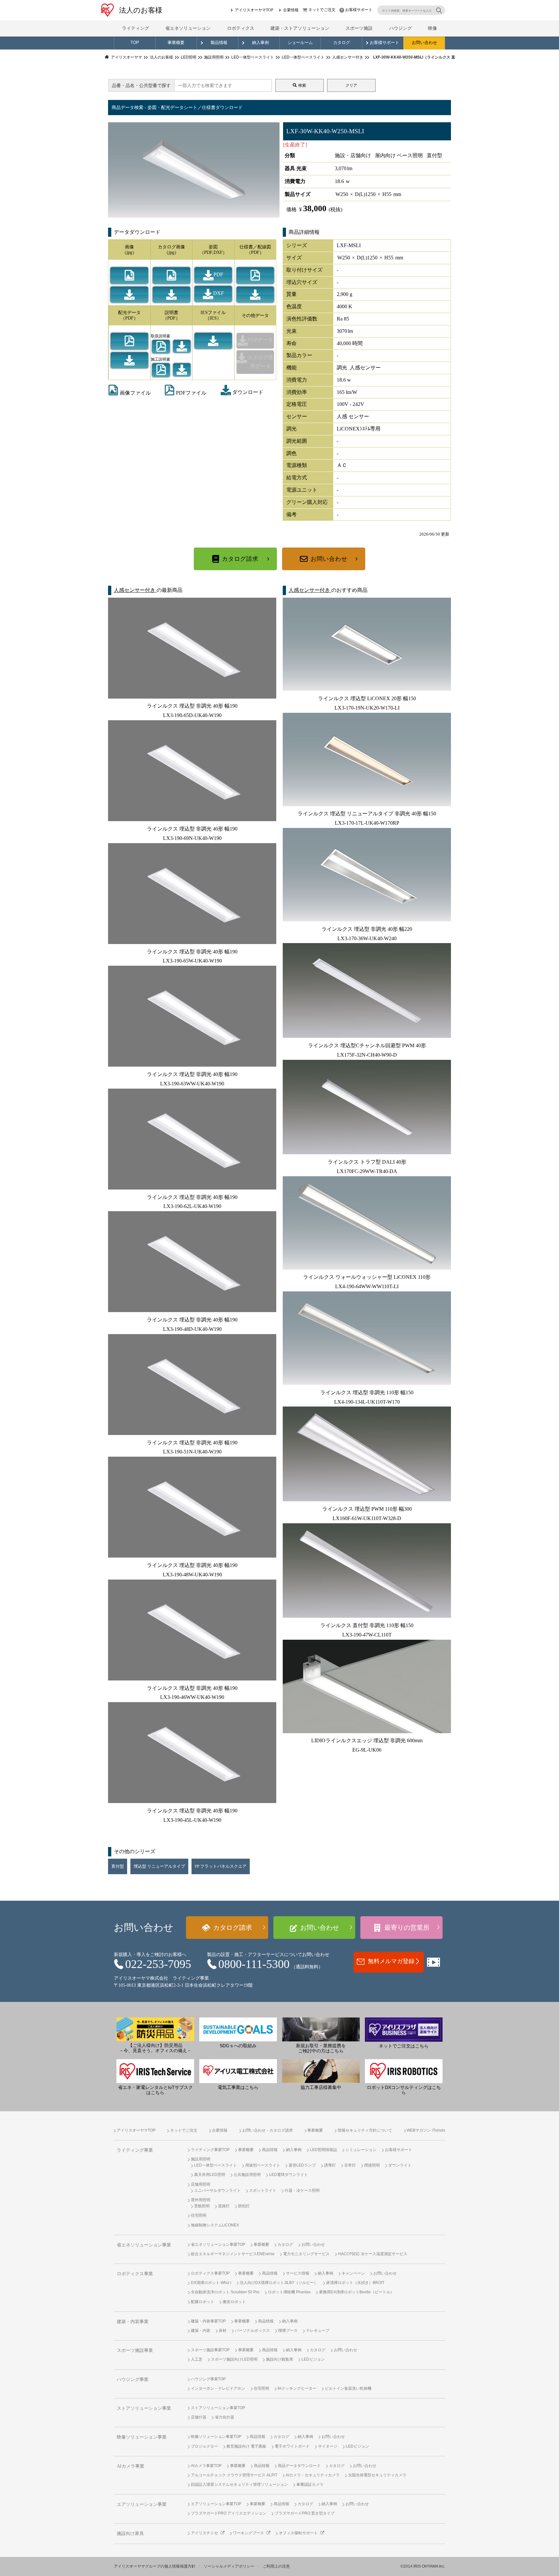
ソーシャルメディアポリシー (229, 2566)
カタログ (342, 43)
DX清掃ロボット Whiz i (211, 2283)
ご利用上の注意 (276, 2566)
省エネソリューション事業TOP (218, 2244)
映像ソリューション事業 (142, 2437)
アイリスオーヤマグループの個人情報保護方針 (155, 2566)
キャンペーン (353, 2273)
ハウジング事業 (133, 2380)
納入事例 (260, 43)
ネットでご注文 (322, 10)
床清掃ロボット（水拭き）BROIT (355, 2283)
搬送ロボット (234, 2302)
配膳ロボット (203, 2302)
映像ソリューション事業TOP (216, 2437)
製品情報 (219, 43)
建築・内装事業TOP (208, 2321)
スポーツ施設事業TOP (210, 2350)
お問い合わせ (424, 43)
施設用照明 (201, 2159)
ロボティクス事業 (135, 2274)
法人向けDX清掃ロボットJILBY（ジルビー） (279, 2283)
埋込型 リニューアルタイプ (159, 1866)
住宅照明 (199, 2215)
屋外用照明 (201, 2200)
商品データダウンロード (299, 2466)
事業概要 (176, 43)
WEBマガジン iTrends (426, 2130)
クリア (351, 85)
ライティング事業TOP (210, 2150)
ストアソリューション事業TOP (218, 2408)
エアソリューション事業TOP (216, 2504)
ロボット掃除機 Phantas (289, 2292)
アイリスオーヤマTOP (254, 10)
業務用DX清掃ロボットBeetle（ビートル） (356, 2292)
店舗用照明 (201, 2184)
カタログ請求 (240, 559)
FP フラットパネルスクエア (221, 1866)
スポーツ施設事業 (135, 2350)
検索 (302, 85)
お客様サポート (359, 10)
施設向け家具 (130, 2533)
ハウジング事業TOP (208, 2379)
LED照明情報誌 (323, 2150)
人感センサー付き (135, 590)
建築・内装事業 (133, 2322)
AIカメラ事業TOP (206, 2466)
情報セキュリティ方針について (365, 2130)
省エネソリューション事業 (144, 2245)
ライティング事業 (135, 2150)
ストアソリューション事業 (144, 2408)
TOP (135, 43)
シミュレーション (361, 2150)
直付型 (118, 1866)
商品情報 (270, 2150)
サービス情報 (298, 2273)
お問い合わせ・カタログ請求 (268, 2130)
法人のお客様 (141, 10)
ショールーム (300, 43)
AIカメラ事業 (131, 2466)
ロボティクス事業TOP (210, 2273)
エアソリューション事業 (142, 2504)
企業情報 (291, 10)
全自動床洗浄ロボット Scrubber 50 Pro (225, 2292)
